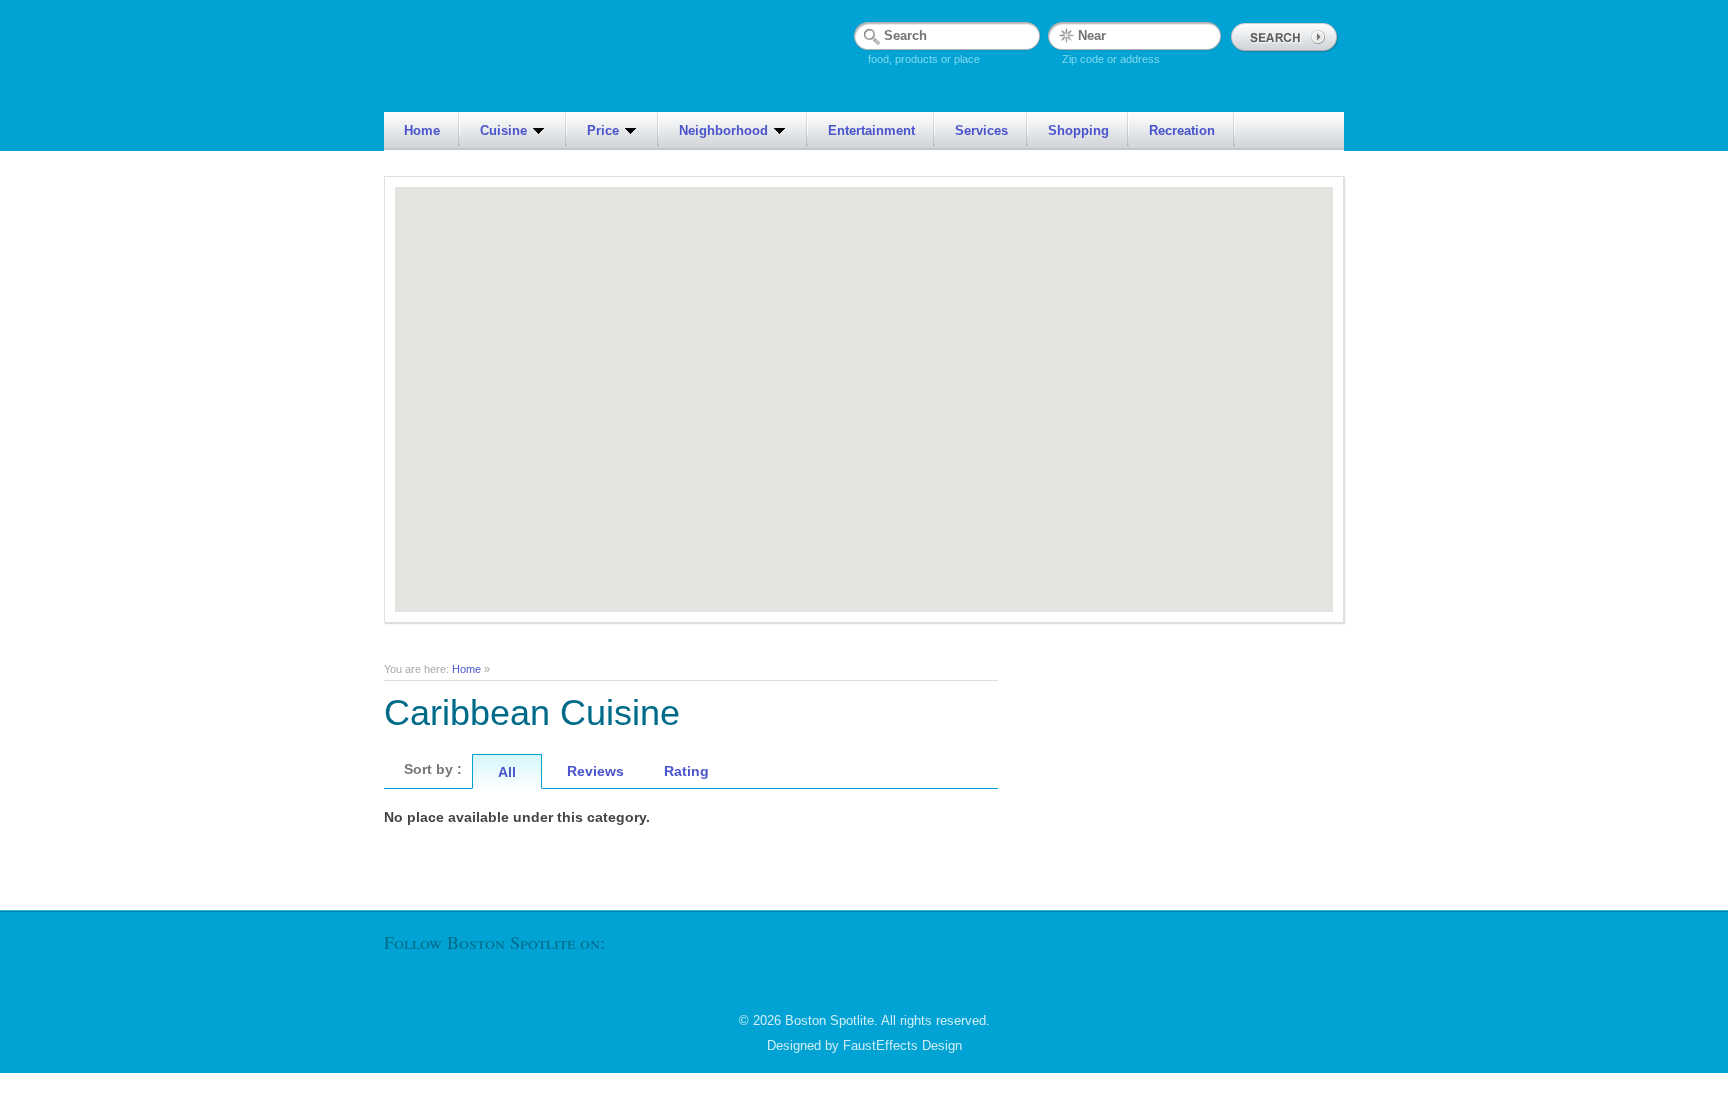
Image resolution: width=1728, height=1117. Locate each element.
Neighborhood (723, 130)
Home (422, 130)
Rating (686, 771)
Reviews (595, 771)
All (507, 772)
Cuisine (503, 130)
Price (603, 130)
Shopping (1078, 130)
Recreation (1182, 130)
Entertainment (871, 130)
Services (981, 130)
